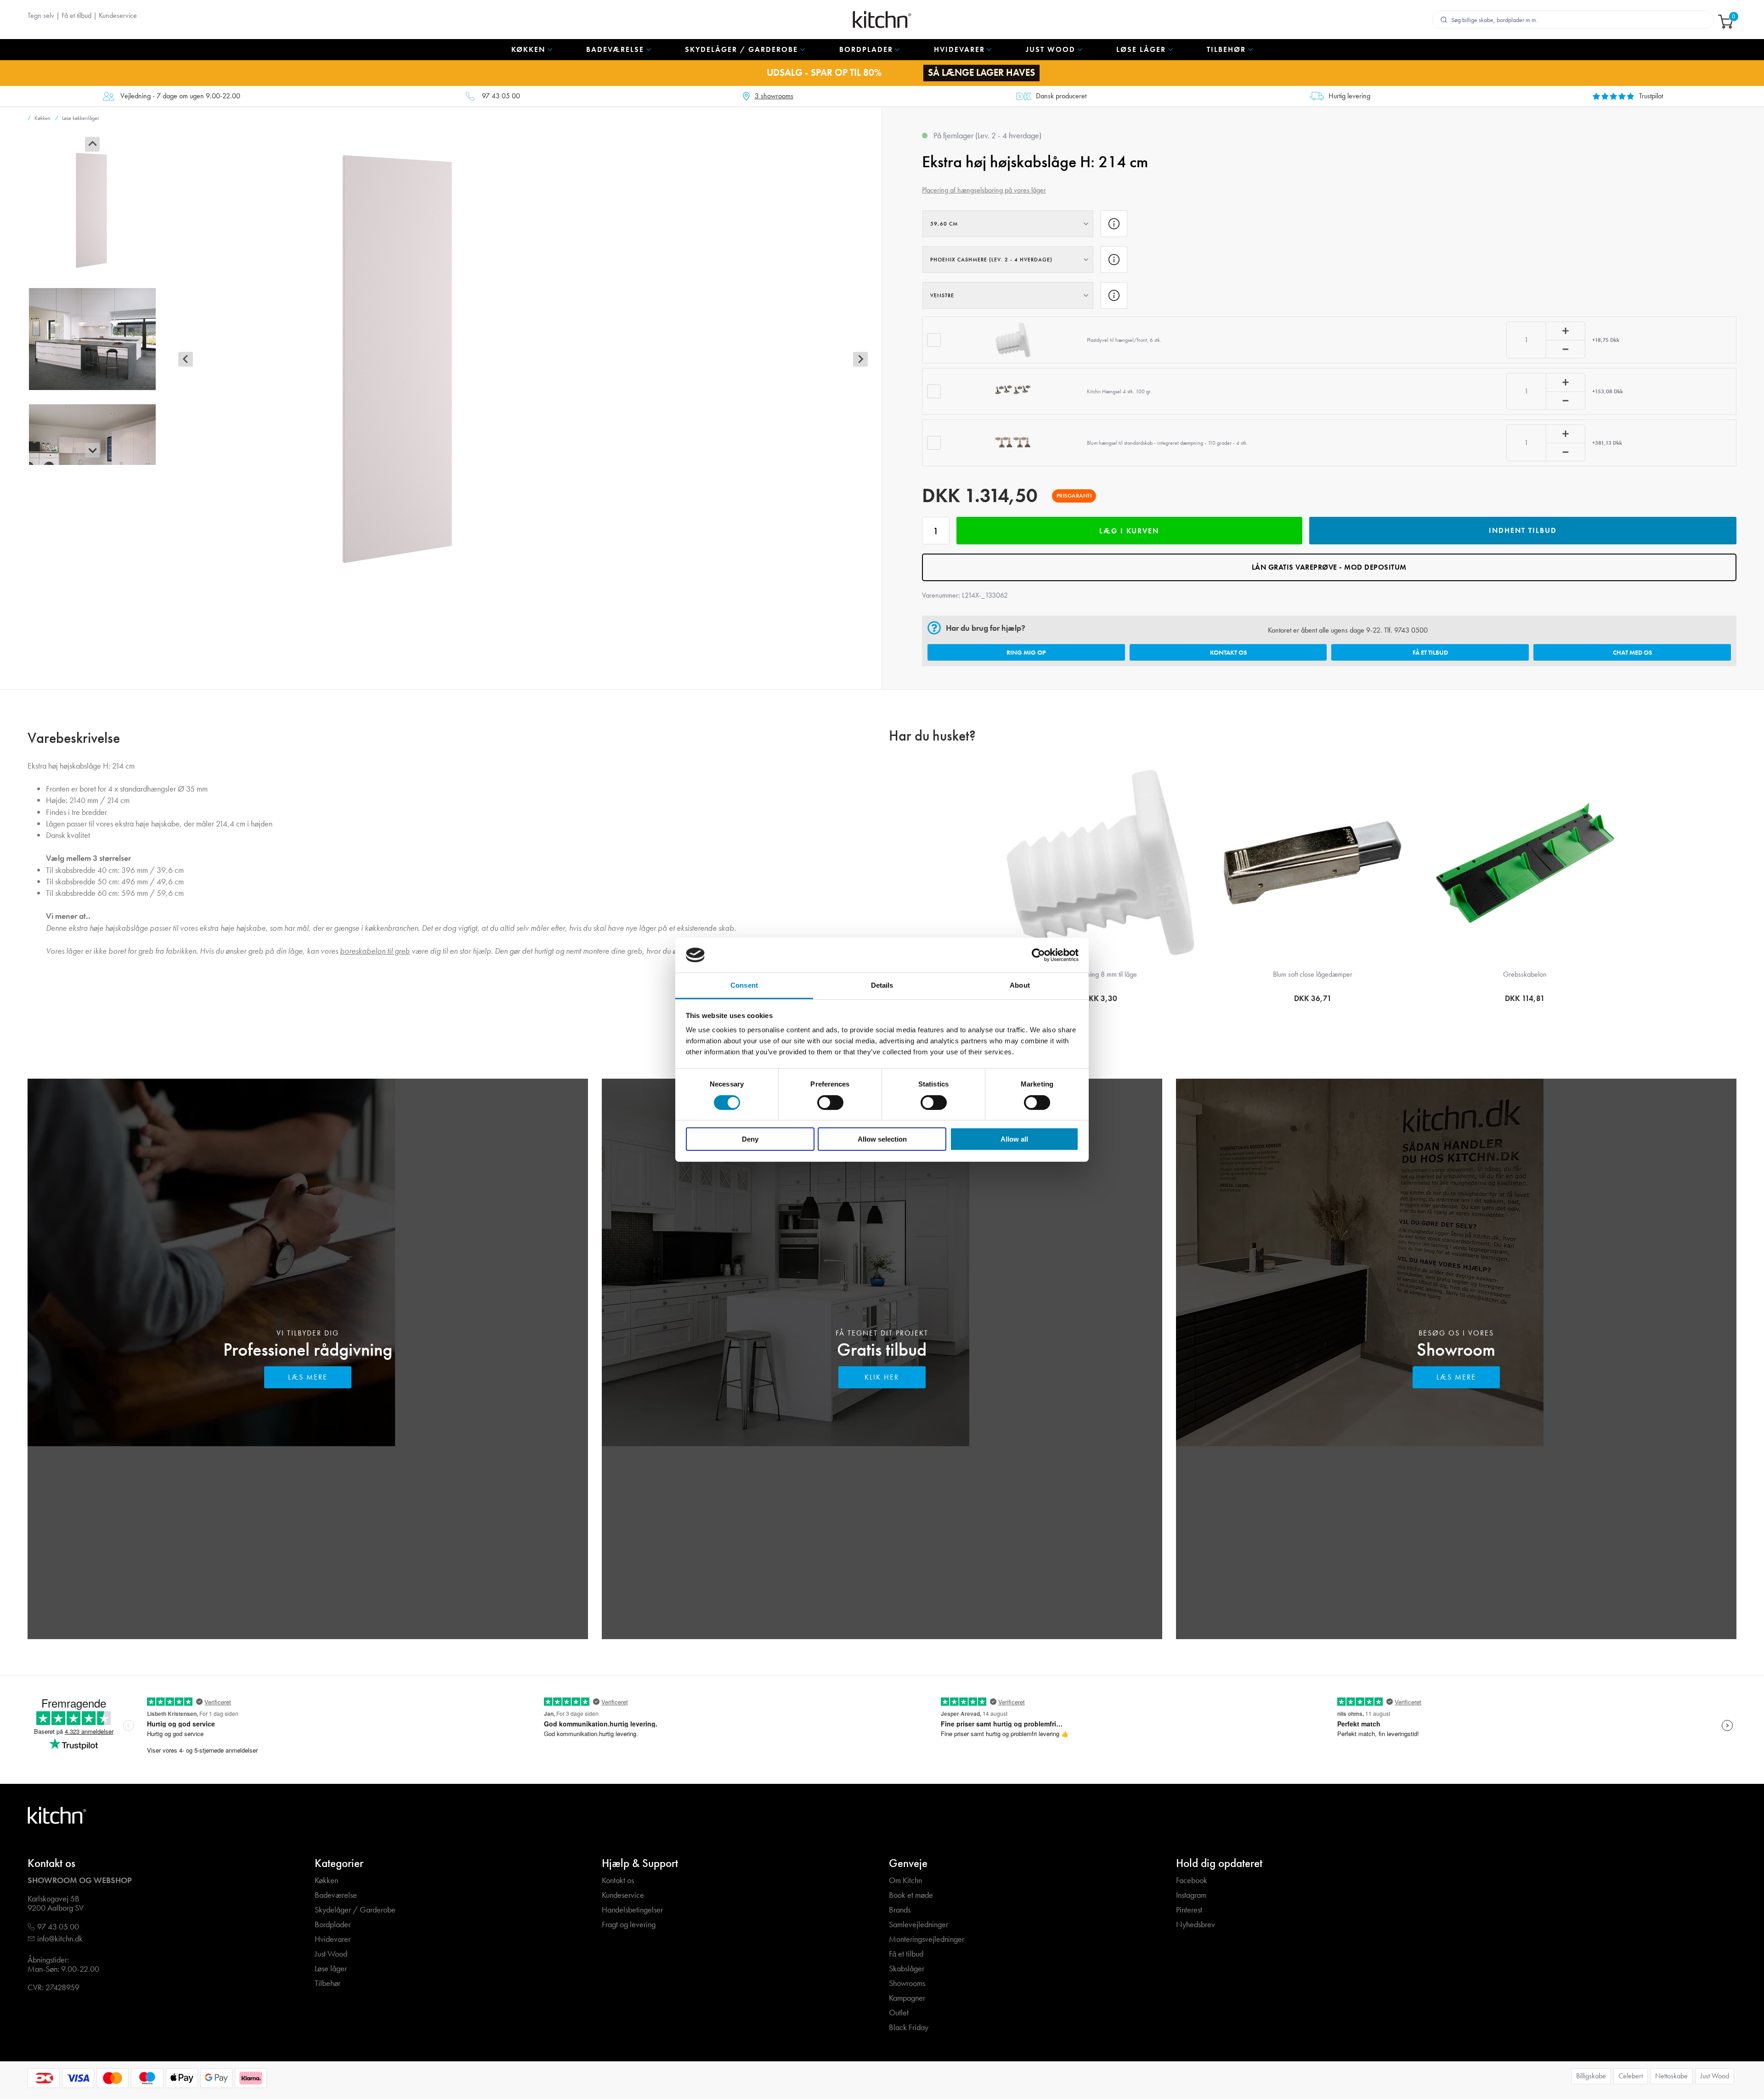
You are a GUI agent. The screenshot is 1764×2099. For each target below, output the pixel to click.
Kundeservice (118, 15)
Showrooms (907, 1983)
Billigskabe (1591, 2076)
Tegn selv (41, 15)
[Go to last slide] (92, 144)
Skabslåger (907, 1969)
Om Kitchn (905, 1881)
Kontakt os (1228, 652)
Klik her (882, 1377)
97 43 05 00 (501, 96)
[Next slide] (92, 450)
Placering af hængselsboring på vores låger (984, 190)
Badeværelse (336, 1895)
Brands (900, 1910)
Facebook (1192, 1881)
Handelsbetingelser (632, 1910)
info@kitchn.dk (60, 1939)
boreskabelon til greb (375, 951)
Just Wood (331, 1954)
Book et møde (911, 1895)
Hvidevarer (333, 1939)
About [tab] (1020, 985)
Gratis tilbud (882, 1349)
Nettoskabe (1671, 2076)
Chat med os (1632, 652)
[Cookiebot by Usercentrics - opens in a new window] (1038, 955)
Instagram (1191, 1895)
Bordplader (333, 1925)
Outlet (899, 2013)
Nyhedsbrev (1196, 1925)
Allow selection (882, 1139)
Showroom (1456, 1349)
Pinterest (1189, 1910)
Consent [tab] (744, 985)
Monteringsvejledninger (927, 1939)
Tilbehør (328, 1983)
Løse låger (331, 1969)
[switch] (830, 1103)
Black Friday (909, 2028)
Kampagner (907, 1998)
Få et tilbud (76, 15)
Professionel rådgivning (308, 1349)
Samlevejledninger (919, 1925)
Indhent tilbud (1523, 530)
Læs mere (308, 1377)
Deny (750, 1139)
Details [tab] (882, 985)
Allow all (1014, 1139)
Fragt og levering (629, 1925)
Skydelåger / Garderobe (355, 1910)
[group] (92, 210)
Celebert (1631, 2076)
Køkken (326, 1881)
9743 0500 (1411, 630)
